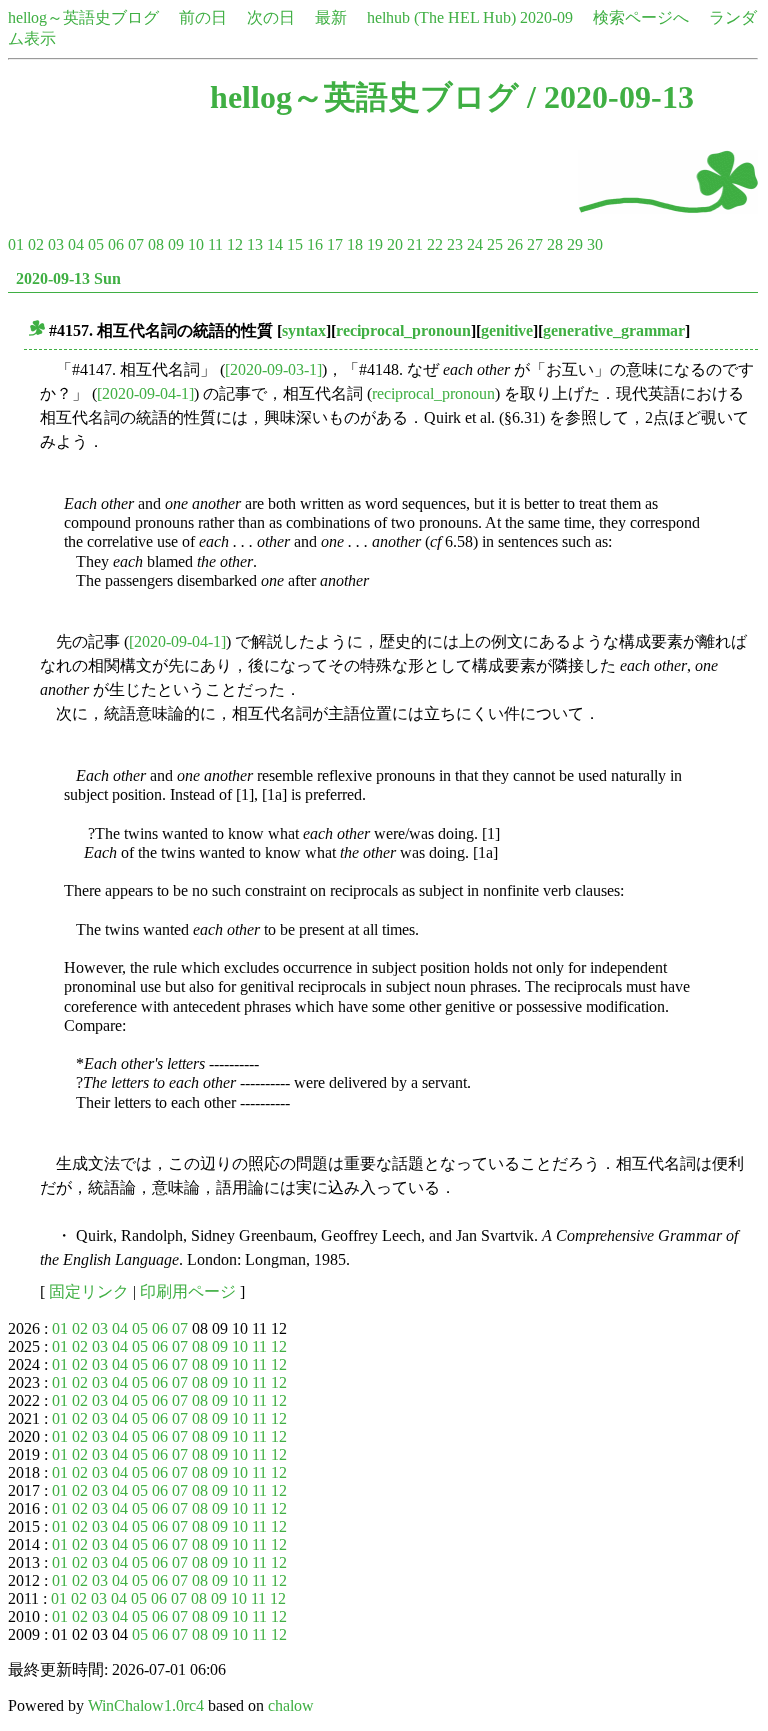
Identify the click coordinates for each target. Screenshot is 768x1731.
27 (535, 244)
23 (455, 244)
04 (76, 244)
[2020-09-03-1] (273, 369)
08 (156, 244)
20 (395, 244)
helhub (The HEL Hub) (441, 17)
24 (475, 244)
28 (555, 244)
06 (116, 244)
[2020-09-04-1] (145, 393)
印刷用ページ (188, 1291)
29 (575, 244)
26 (515, 244)
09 (176, 244)
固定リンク (89, 1291)
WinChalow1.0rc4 (146, 1705)
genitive (507, 330)
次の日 (271, 17)
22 (435, 244)
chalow (291, 1705)
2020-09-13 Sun (68, 278)
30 (595, 244)
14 (275, 244)
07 (136, 244)
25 (495, 244)
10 (196, 244)
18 (355, 244)
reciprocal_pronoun (403, 330)
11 (215, 244)
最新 (331, 17)
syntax (304, 330)
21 (415, 244)
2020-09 (546, 17)
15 (295, 244)
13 (255, 244)
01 (16, 244)
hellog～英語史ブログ (83, 17)
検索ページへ (641, 17)
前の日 (203, 17)
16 (315, 244)
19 (375, 244)
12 (235, 244)
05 (96, 244)
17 (335, 244)
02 (36, 244)
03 (56, 244)
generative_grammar (614, 330)
